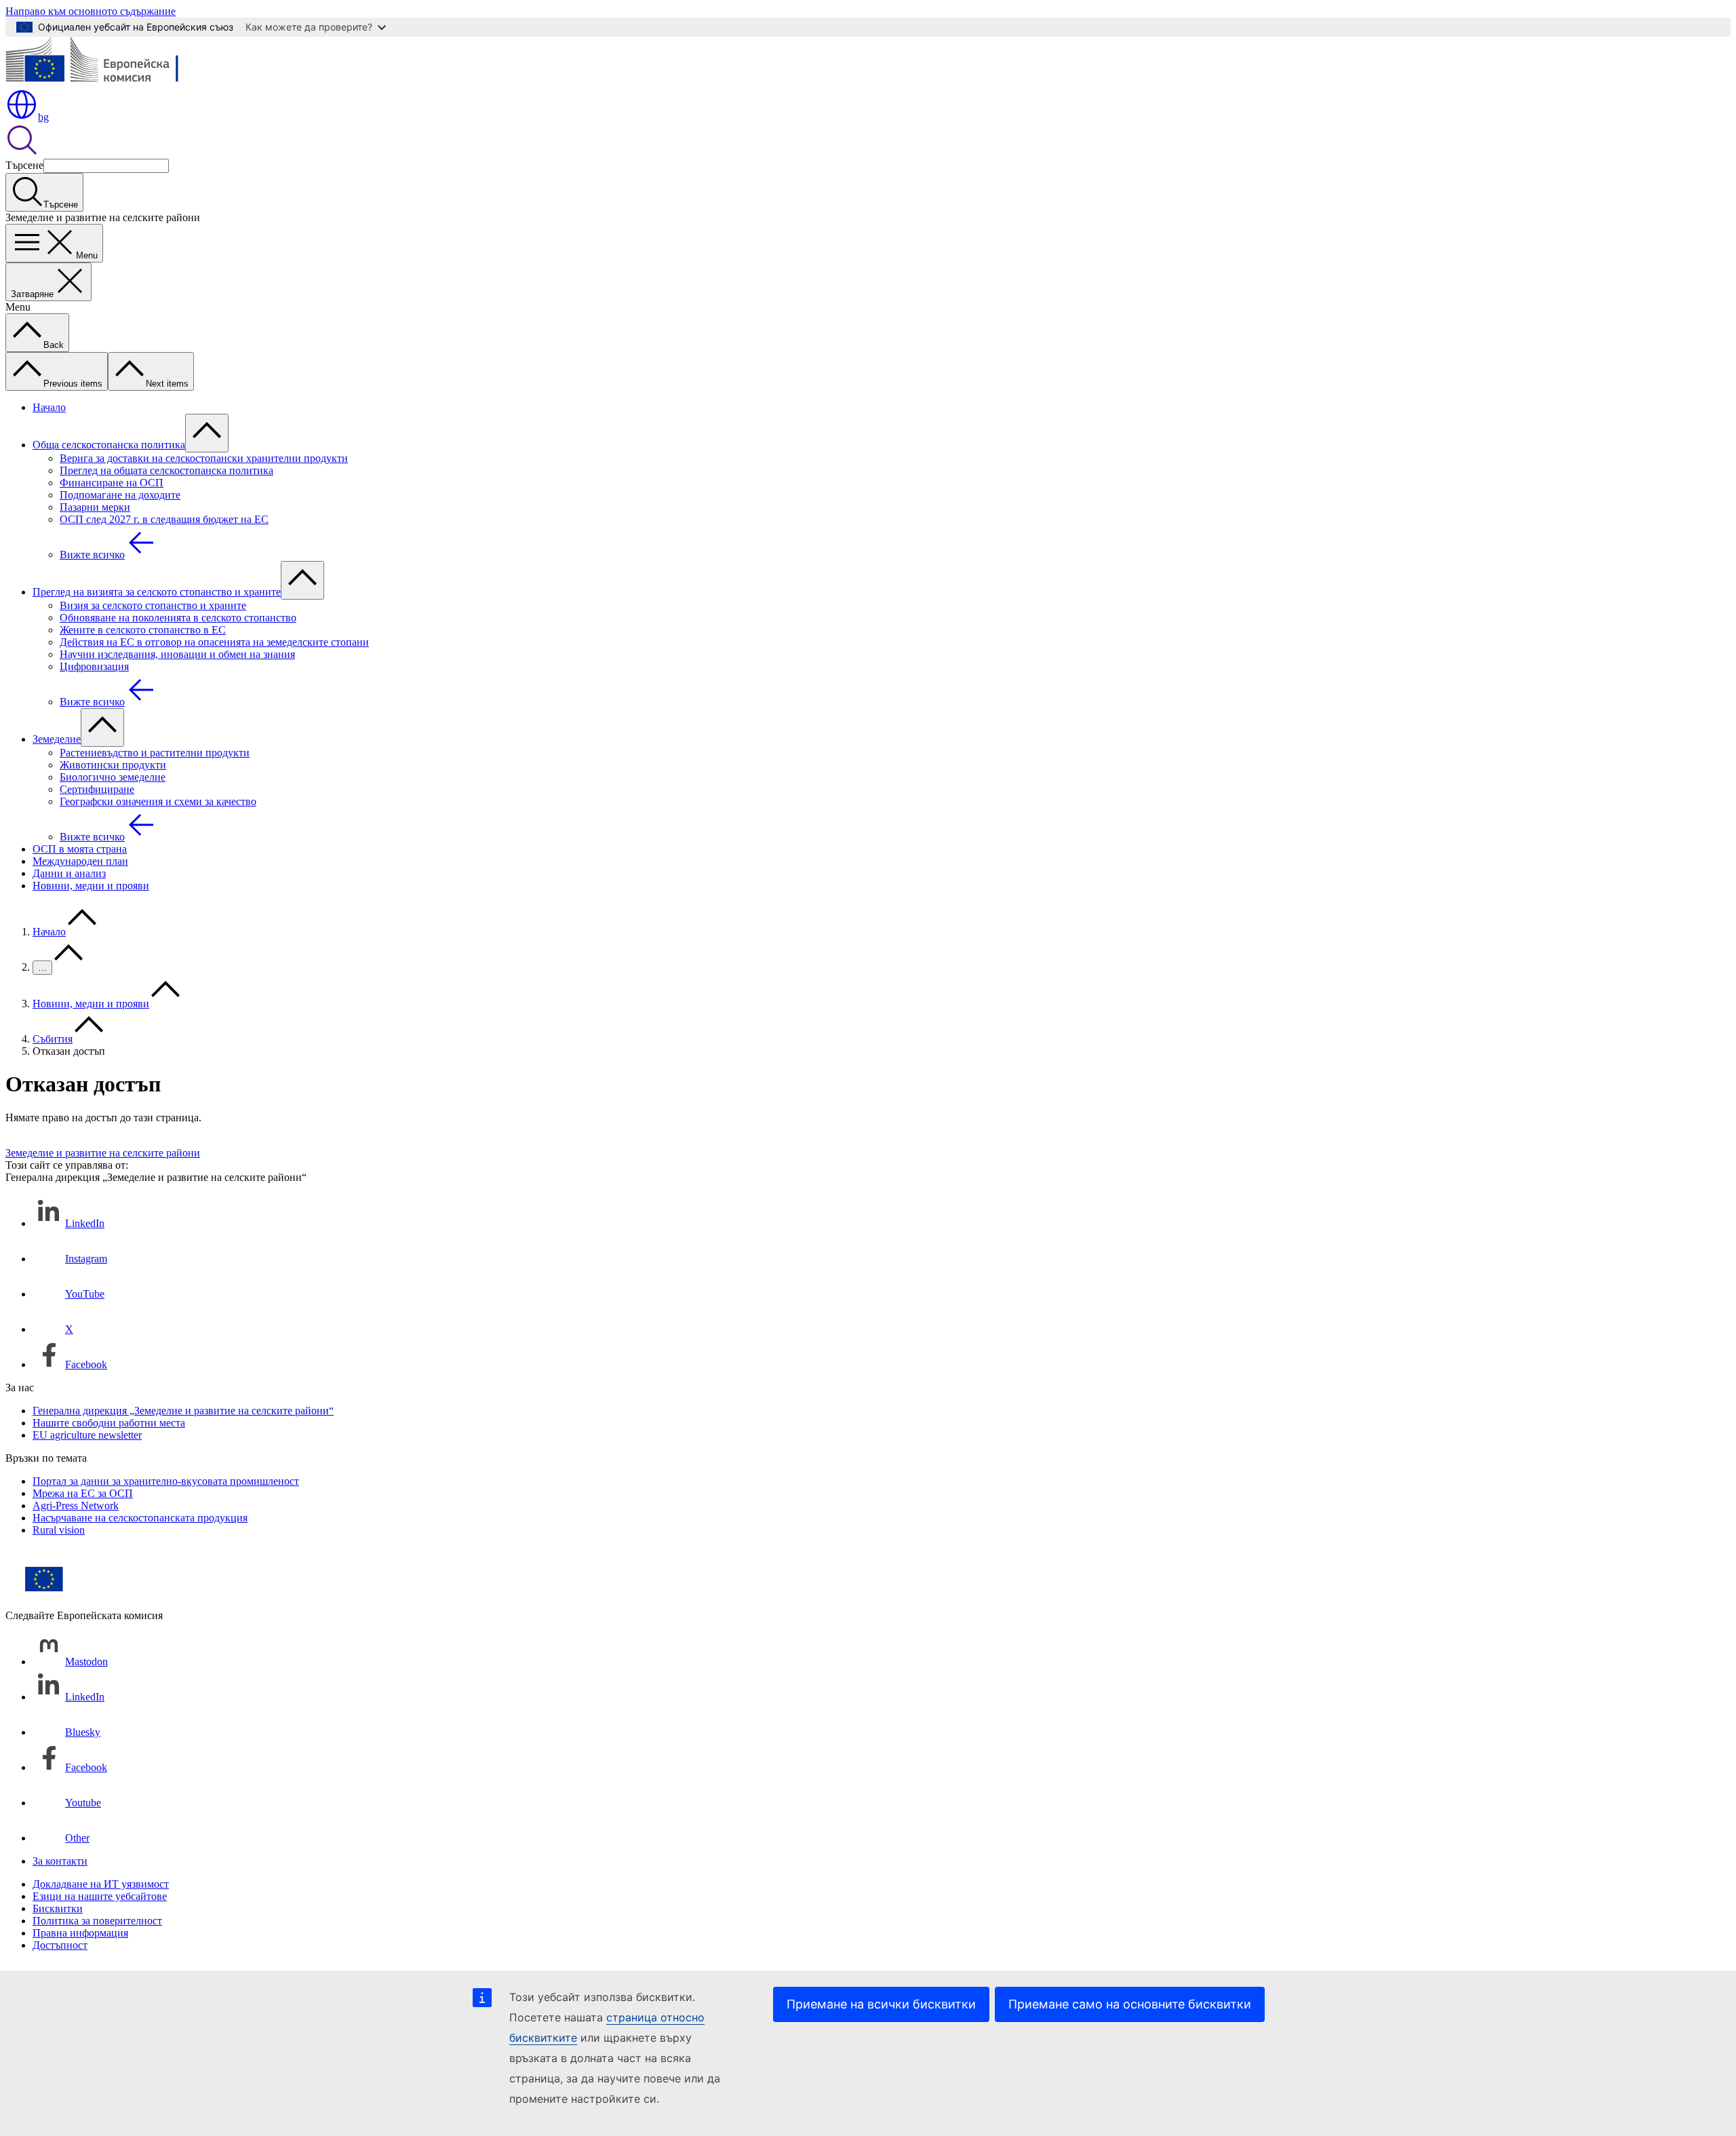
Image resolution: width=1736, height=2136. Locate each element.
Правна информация (80, 1933)
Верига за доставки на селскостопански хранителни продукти (204, 458)
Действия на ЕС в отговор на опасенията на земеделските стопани (214, 642)
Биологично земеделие (113, 777)
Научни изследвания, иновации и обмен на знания (177, 654)
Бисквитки (58, 1908)
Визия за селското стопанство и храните (153, 605)
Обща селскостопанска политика (109, 445)
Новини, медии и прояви (91, 886)
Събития (53, 1039)
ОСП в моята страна (80, 849)
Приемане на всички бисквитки (881, 2004)
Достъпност (60, 1945)
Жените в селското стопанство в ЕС (143, 630)
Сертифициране (97, 789)
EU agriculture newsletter (87, 1435)
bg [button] (43, 117)
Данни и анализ (69, 873)
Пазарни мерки (95, 507)
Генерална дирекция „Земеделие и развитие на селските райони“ (183, 1411)
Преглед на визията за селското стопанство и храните (157, 592)
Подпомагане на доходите (120, 495)
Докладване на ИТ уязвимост (101, 1884)
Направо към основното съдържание (91, 11)
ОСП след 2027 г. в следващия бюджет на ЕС (164, 519)
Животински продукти (113, 765)
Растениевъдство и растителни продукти (155, 753)
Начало (49, 407)
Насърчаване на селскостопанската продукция (140, 1518)
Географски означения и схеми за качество (158, 801)
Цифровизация (94, 666)
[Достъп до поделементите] (207, 433)
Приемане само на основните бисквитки (1130, 2004)
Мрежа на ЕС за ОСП (83, 1493)
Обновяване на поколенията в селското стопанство (178, 618)
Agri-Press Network (76, 1506)
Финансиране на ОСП (112, 483)
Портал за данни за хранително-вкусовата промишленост (166, 1481)
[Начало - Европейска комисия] (104, 82)
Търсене (24, 165)
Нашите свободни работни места (109, 1423)
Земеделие (57, 739)
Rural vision (59, 1530)
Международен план (80, 861)
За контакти (60, 1861)
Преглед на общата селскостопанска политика (166, 470)
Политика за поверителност (97, 1921)
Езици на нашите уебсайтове (100, 1896)
